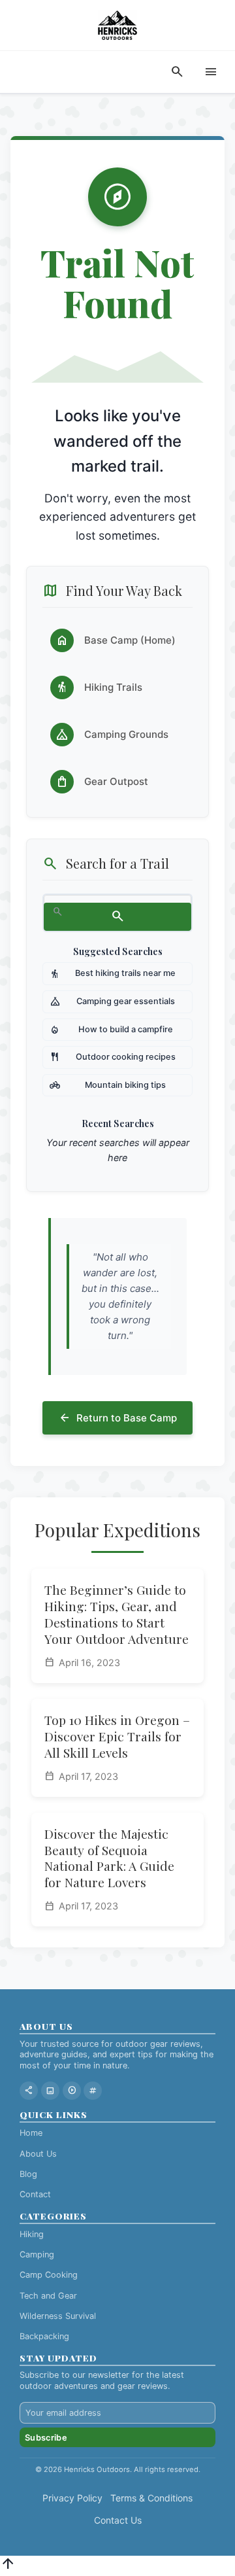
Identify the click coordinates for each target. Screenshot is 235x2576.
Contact (35, 2194)
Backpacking (44, 2336)
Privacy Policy (72, 2498)
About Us (38, 2154)
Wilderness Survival (58, 2316)
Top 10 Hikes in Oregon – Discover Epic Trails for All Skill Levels (117, 1736)
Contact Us (118, 2520)
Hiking (32, 2234)
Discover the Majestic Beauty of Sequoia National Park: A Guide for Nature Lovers (109, 1858)
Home (31, 2133)
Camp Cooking (49, 2275)
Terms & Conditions (151, 2498)
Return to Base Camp (117, 1418)
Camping (37, 2254)
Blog (28, 2174)
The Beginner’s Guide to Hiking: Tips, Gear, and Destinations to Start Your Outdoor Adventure (117, 1614)
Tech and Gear (48, 2296)
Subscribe (46, 2438)
